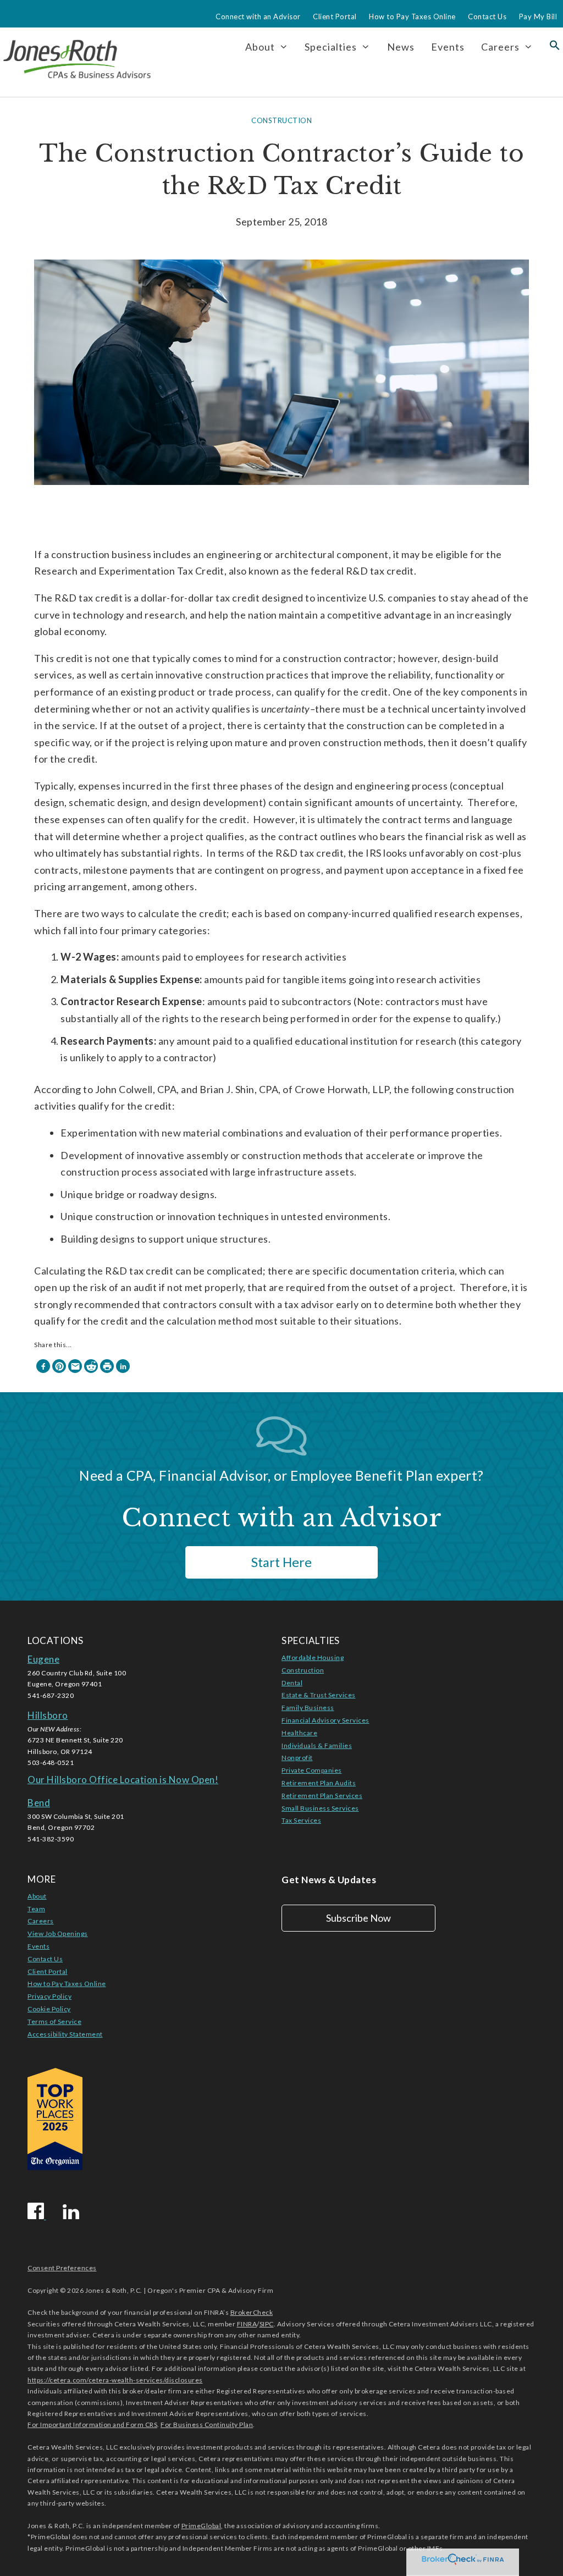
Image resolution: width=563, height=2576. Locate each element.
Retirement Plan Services (322, 1796)
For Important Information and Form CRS (92, 2425)
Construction (281, 120)
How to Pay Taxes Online (412, 16)
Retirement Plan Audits (319, 1783)
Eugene (43, 1659)
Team (36, 1909)
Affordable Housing (313, 1657)
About (37, 1896)
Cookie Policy (49, 2009)
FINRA (247, 2324)
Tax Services (301, 1820)
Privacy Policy (49, 1996)
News (401, 47)
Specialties (331, 47)
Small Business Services (320, 1808)
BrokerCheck (252, 2312)
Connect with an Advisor (258, 16)
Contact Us (487, 16)
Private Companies (312, 1770)
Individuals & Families (317, 1745)
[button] (555, 47)
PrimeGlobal (202, 2526)
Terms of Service (54, 2021)
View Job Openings (58, 1934)
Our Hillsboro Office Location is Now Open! (123, 1780)
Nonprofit (297, 1758)
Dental (292, 1683)
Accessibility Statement (65, 2034)
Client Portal (335, 16)
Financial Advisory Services (325, 1720)
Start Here (281, 1562)
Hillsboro (48, 1715)
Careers (500, 47)
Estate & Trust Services (319, 1695)
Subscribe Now (358, 1918)
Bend (39, 1803)
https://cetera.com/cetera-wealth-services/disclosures (115, 2380)
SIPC (267, 2324)
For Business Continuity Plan (207, 2425)
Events (448, 47)
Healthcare (299, 1733)
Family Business (308, 1708)
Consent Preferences (62, 2268)
